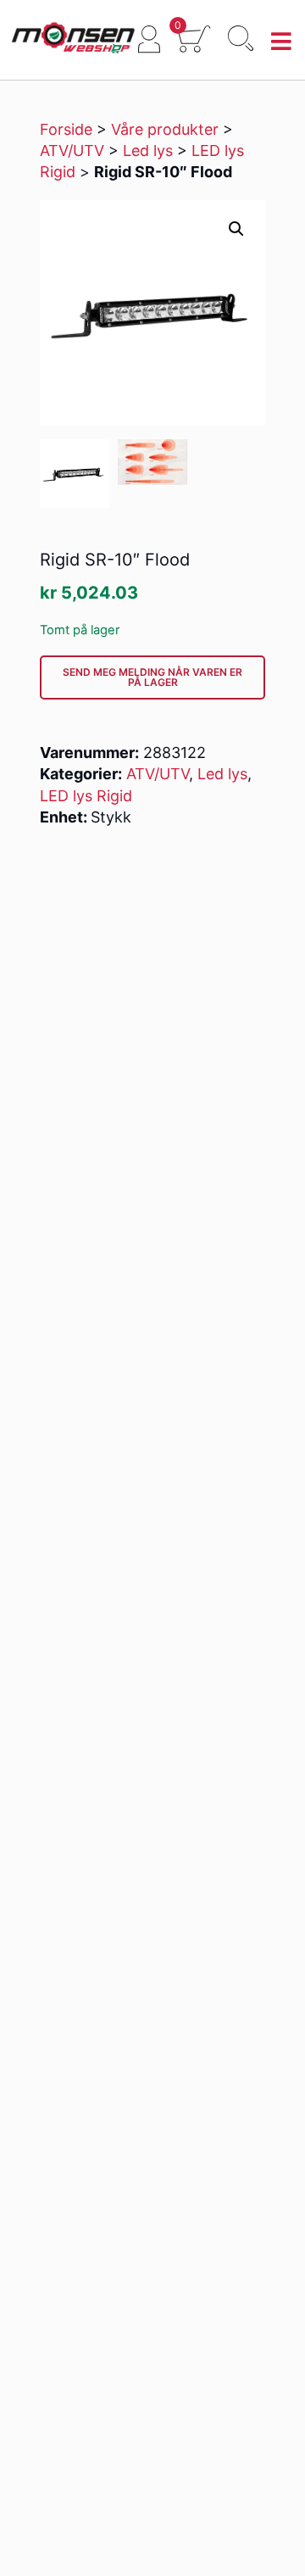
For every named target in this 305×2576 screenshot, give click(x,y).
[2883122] (75, 474)
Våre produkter (165, 129)
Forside (66, 129)
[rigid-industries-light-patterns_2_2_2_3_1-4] (152, 463)
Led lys (148, 151)
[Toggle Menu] (282, 42)
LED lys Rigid (86, 796)
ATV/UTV (72, 151)
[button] (236, 229)
